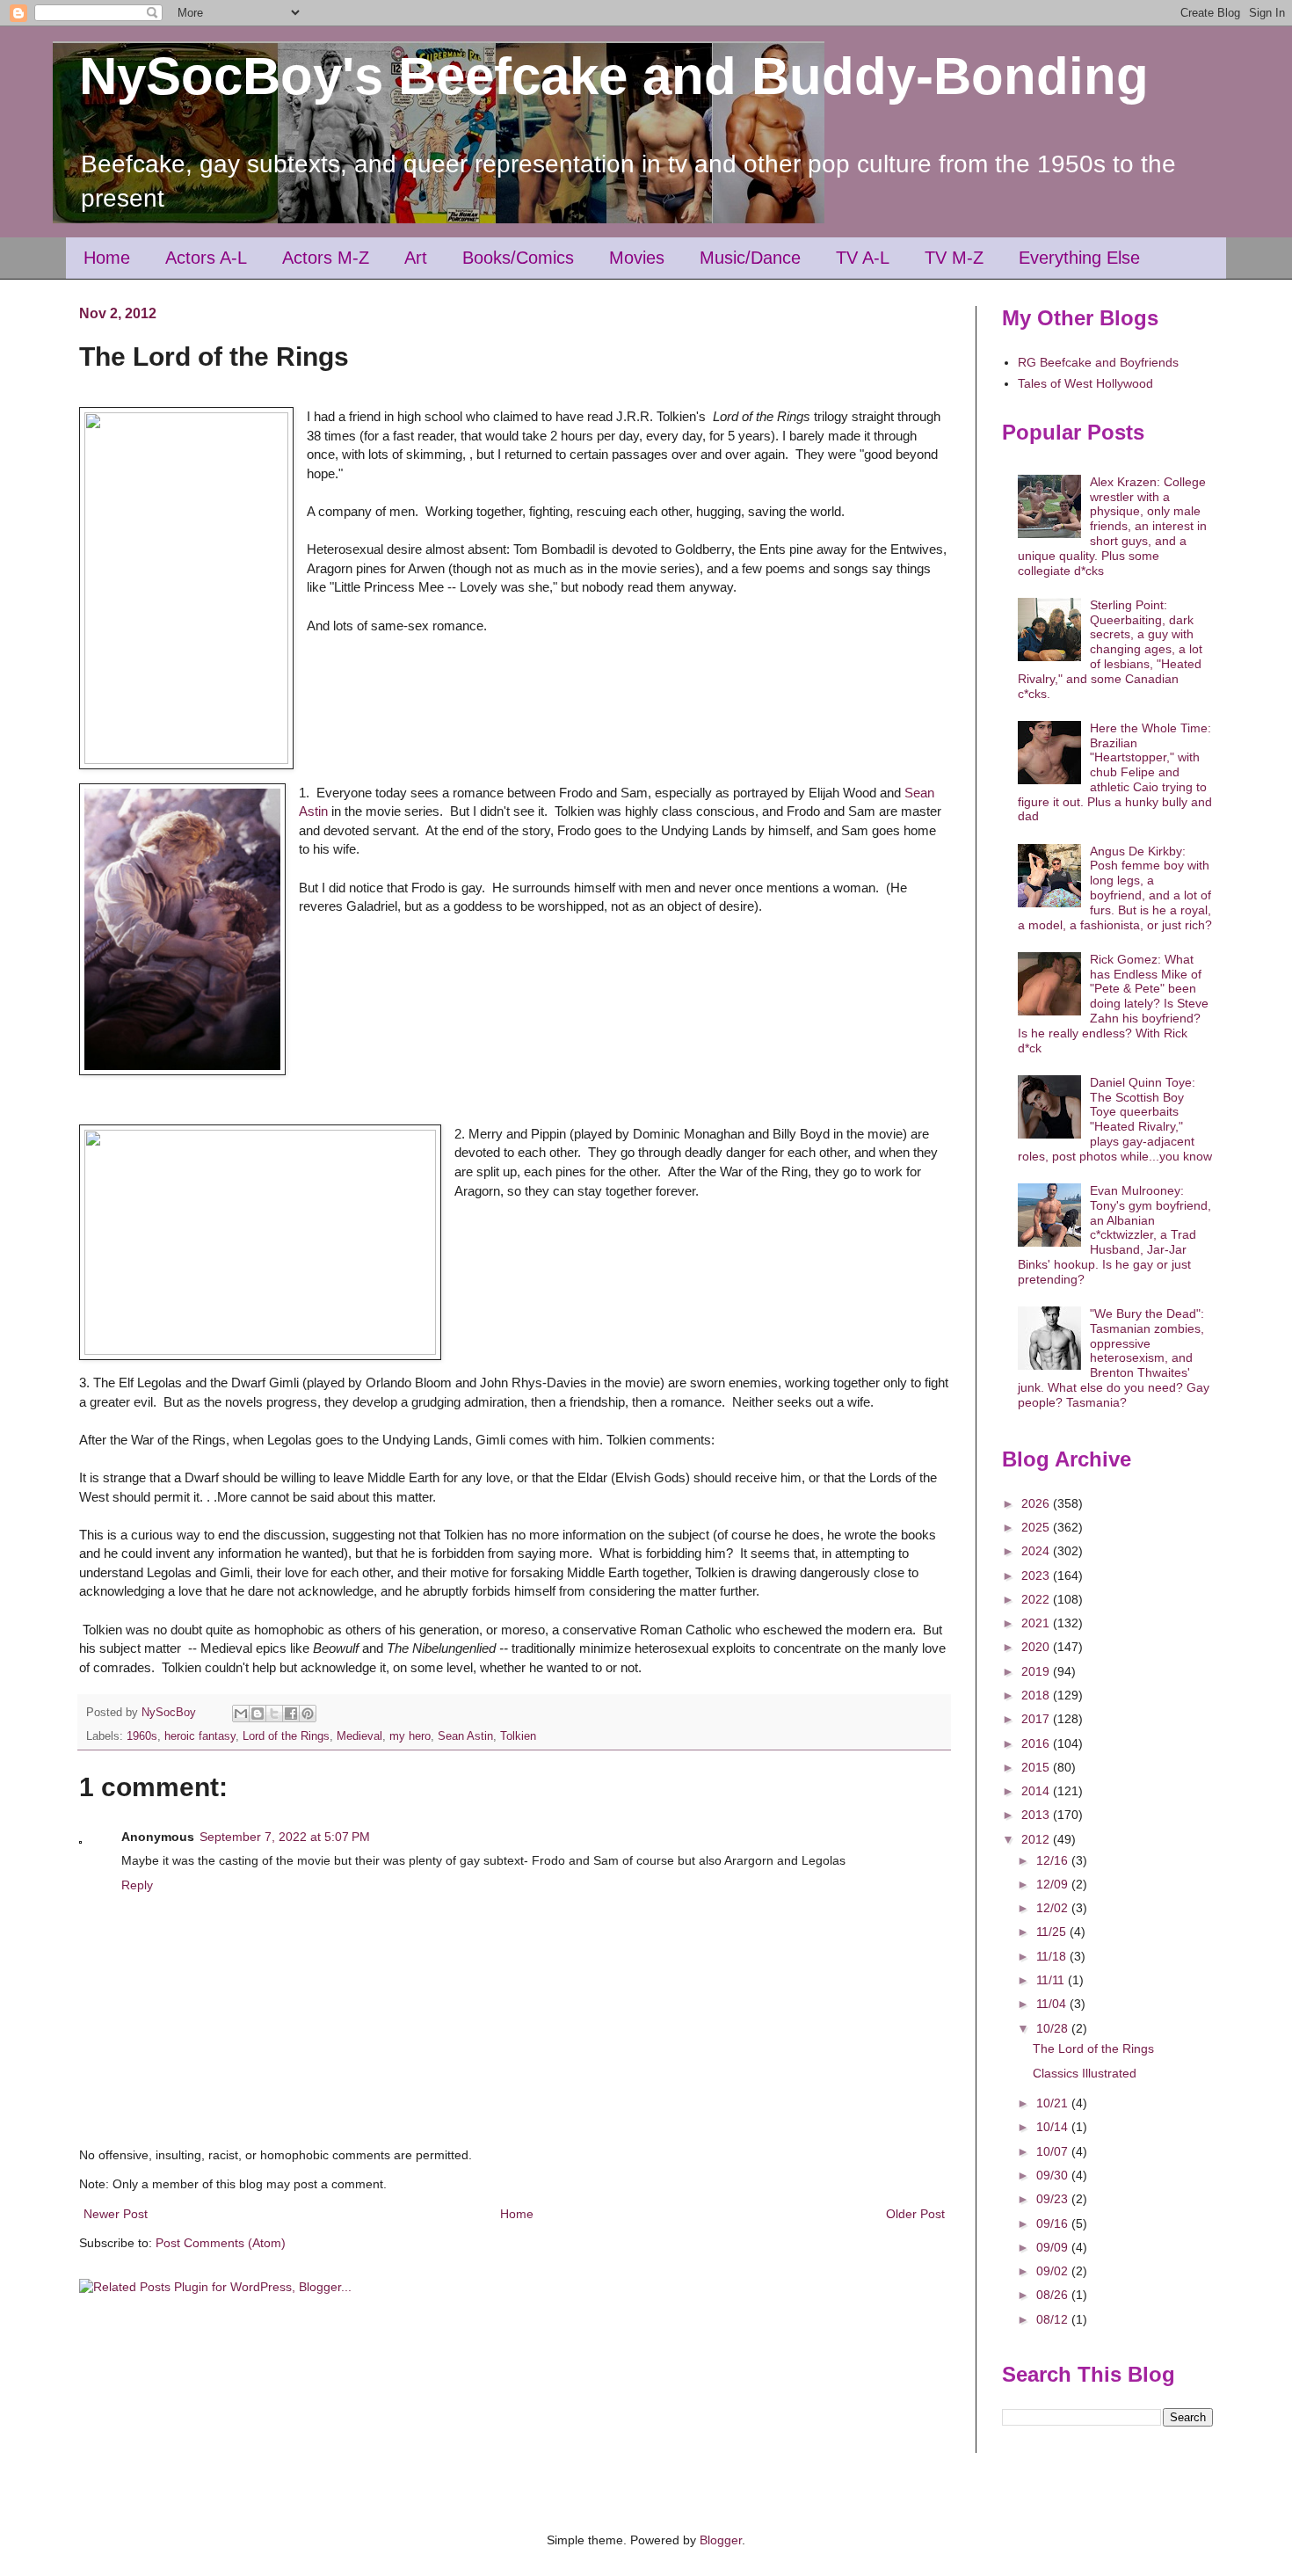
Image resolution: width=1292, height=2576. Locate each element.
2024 (1037, 1551)
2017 (1037, 1719)
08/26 (1054, 2295)
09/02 (1054, 2271)
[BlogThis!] (258, 1714)
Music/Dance (750, 258)
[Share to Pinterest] (308, 1714)
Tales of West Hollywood (1085, 383)
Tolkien (518, 1736)
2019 (1037, 1671)
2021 (1037, 1623)
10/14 (1054, 2127)
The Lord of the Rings (1093, 2048)
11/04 (1053, 2004)
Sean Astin (465, 1736)
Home (107, 258)
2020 (1037, 1647)
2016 (1037, 1743)
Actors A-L (206, 258)
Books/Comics (518, 258)
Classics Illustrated (1085, 2073)
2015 (1037, 1767)
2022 (1037, 1599)
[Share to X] (274, 1714)
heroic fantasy (200, 1736)
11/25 (1053, 1932)
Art (416, 258)
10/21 (1054, 2103)
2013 (1037, 1815)
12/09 (1054, 1884)
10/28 (1054, 2028)
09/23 (1054, 2199)
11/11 (1052, 1980)
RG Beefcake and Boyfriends (1098, 362)
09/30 (1054, 2175)
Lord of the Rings (286, 1736)
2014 (1037, 1791)
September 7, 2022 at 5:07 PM (285, 1837)
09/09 (1054, 2247)
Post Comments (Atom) (221, 2243)
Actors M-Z (326, 258)
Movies (637, 258)
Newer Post (116, 2214)
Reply (137, 1885)
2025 (1037, 1527)
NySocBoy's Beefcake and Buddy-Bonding (614, 76)
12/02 (1054, 1908)
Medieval (359, 1736)
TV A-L (863, 258)
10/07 (1054, 2151)
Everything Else (1079, 258)
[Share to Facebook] (291, 1714)
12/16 (1054, 1860)
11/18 (1053, 1956)
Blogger (721, 2540)
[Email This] (241, 1714)
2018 (1037, 1695)
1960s (142, 1736)
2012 (1037, 1839)
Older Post (915, 2214)
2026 (1037, 1503)
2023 (1037, 1575)
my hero (410, 1736)
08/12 (1054, 2319)
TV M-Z (954, 258)
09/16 (1054, 2223)
